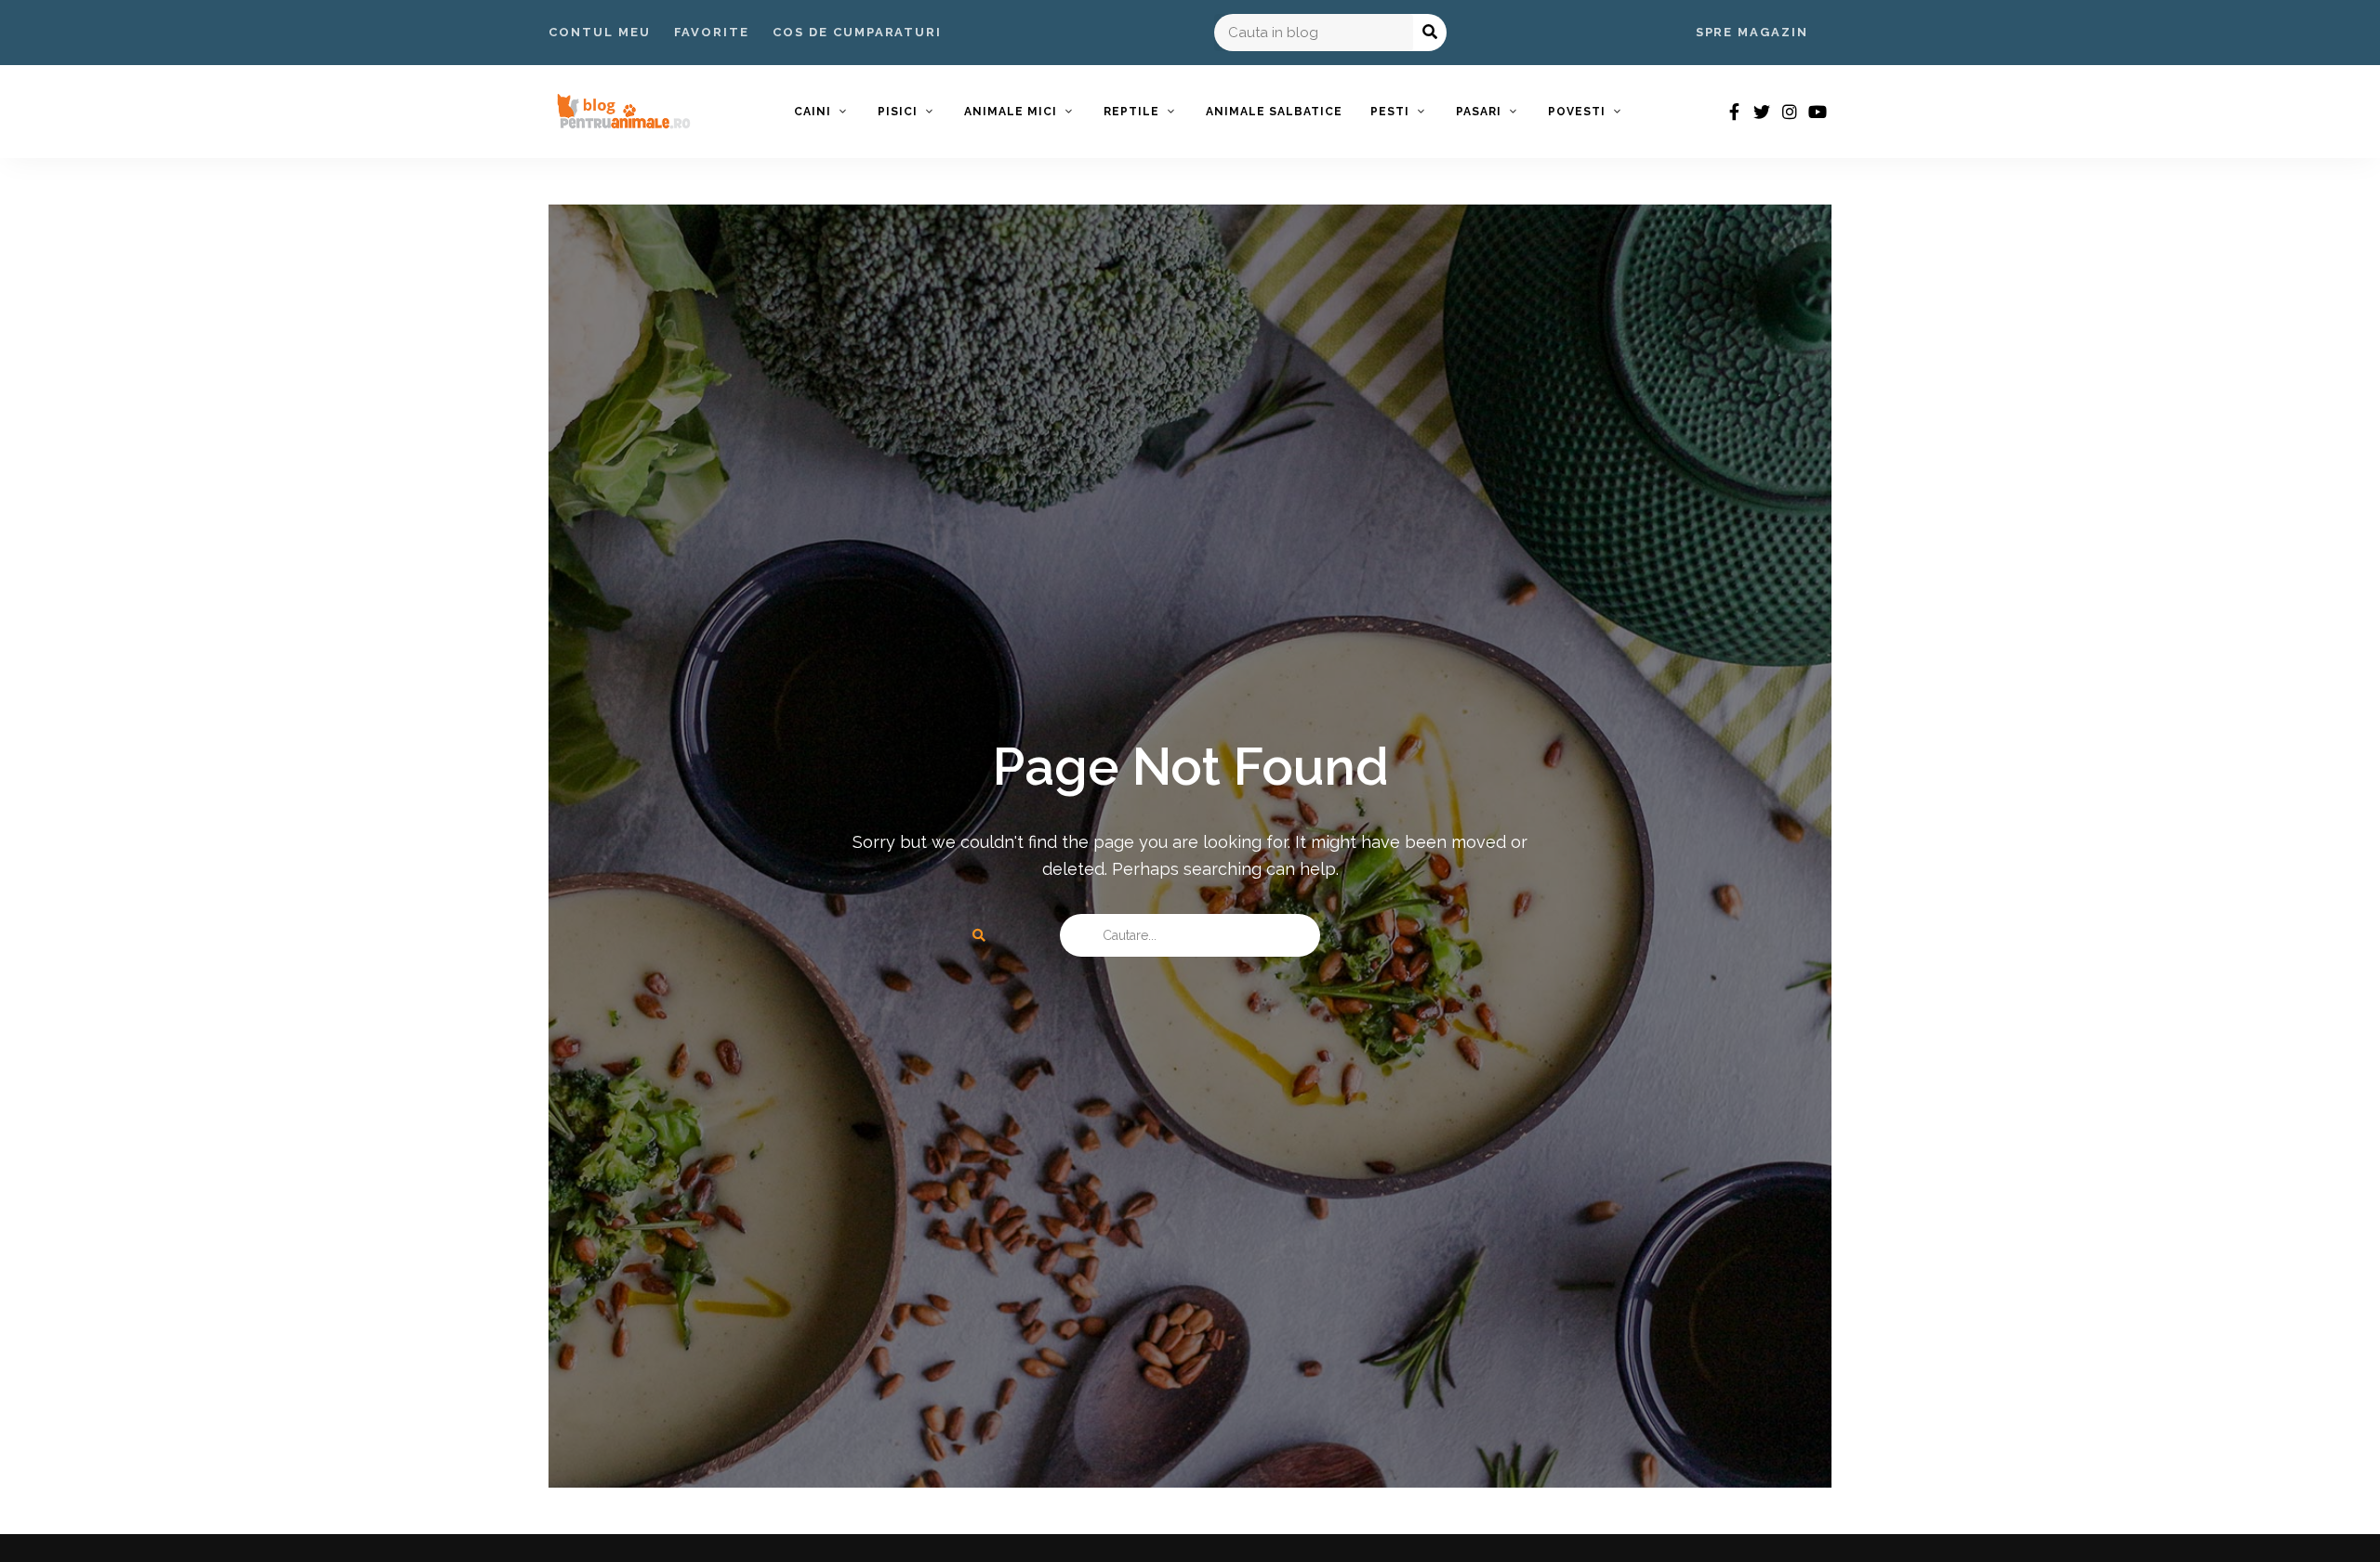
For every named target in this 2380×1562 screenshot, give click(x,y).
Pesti (1390, 112)
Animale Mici (1011, 112)
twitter (1762, 112)
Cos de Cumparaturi (857, 32)
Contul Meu (600, 32)
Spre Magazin (1752, 32)
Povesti (1577, 112)
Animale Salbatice (1274, 112)
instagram (1790, 112)
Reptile (1131, 112)
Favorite (712, 32)
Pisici (898, 112)
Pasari (1479, 112)
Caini (813, 112)
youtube (1818, 112)
